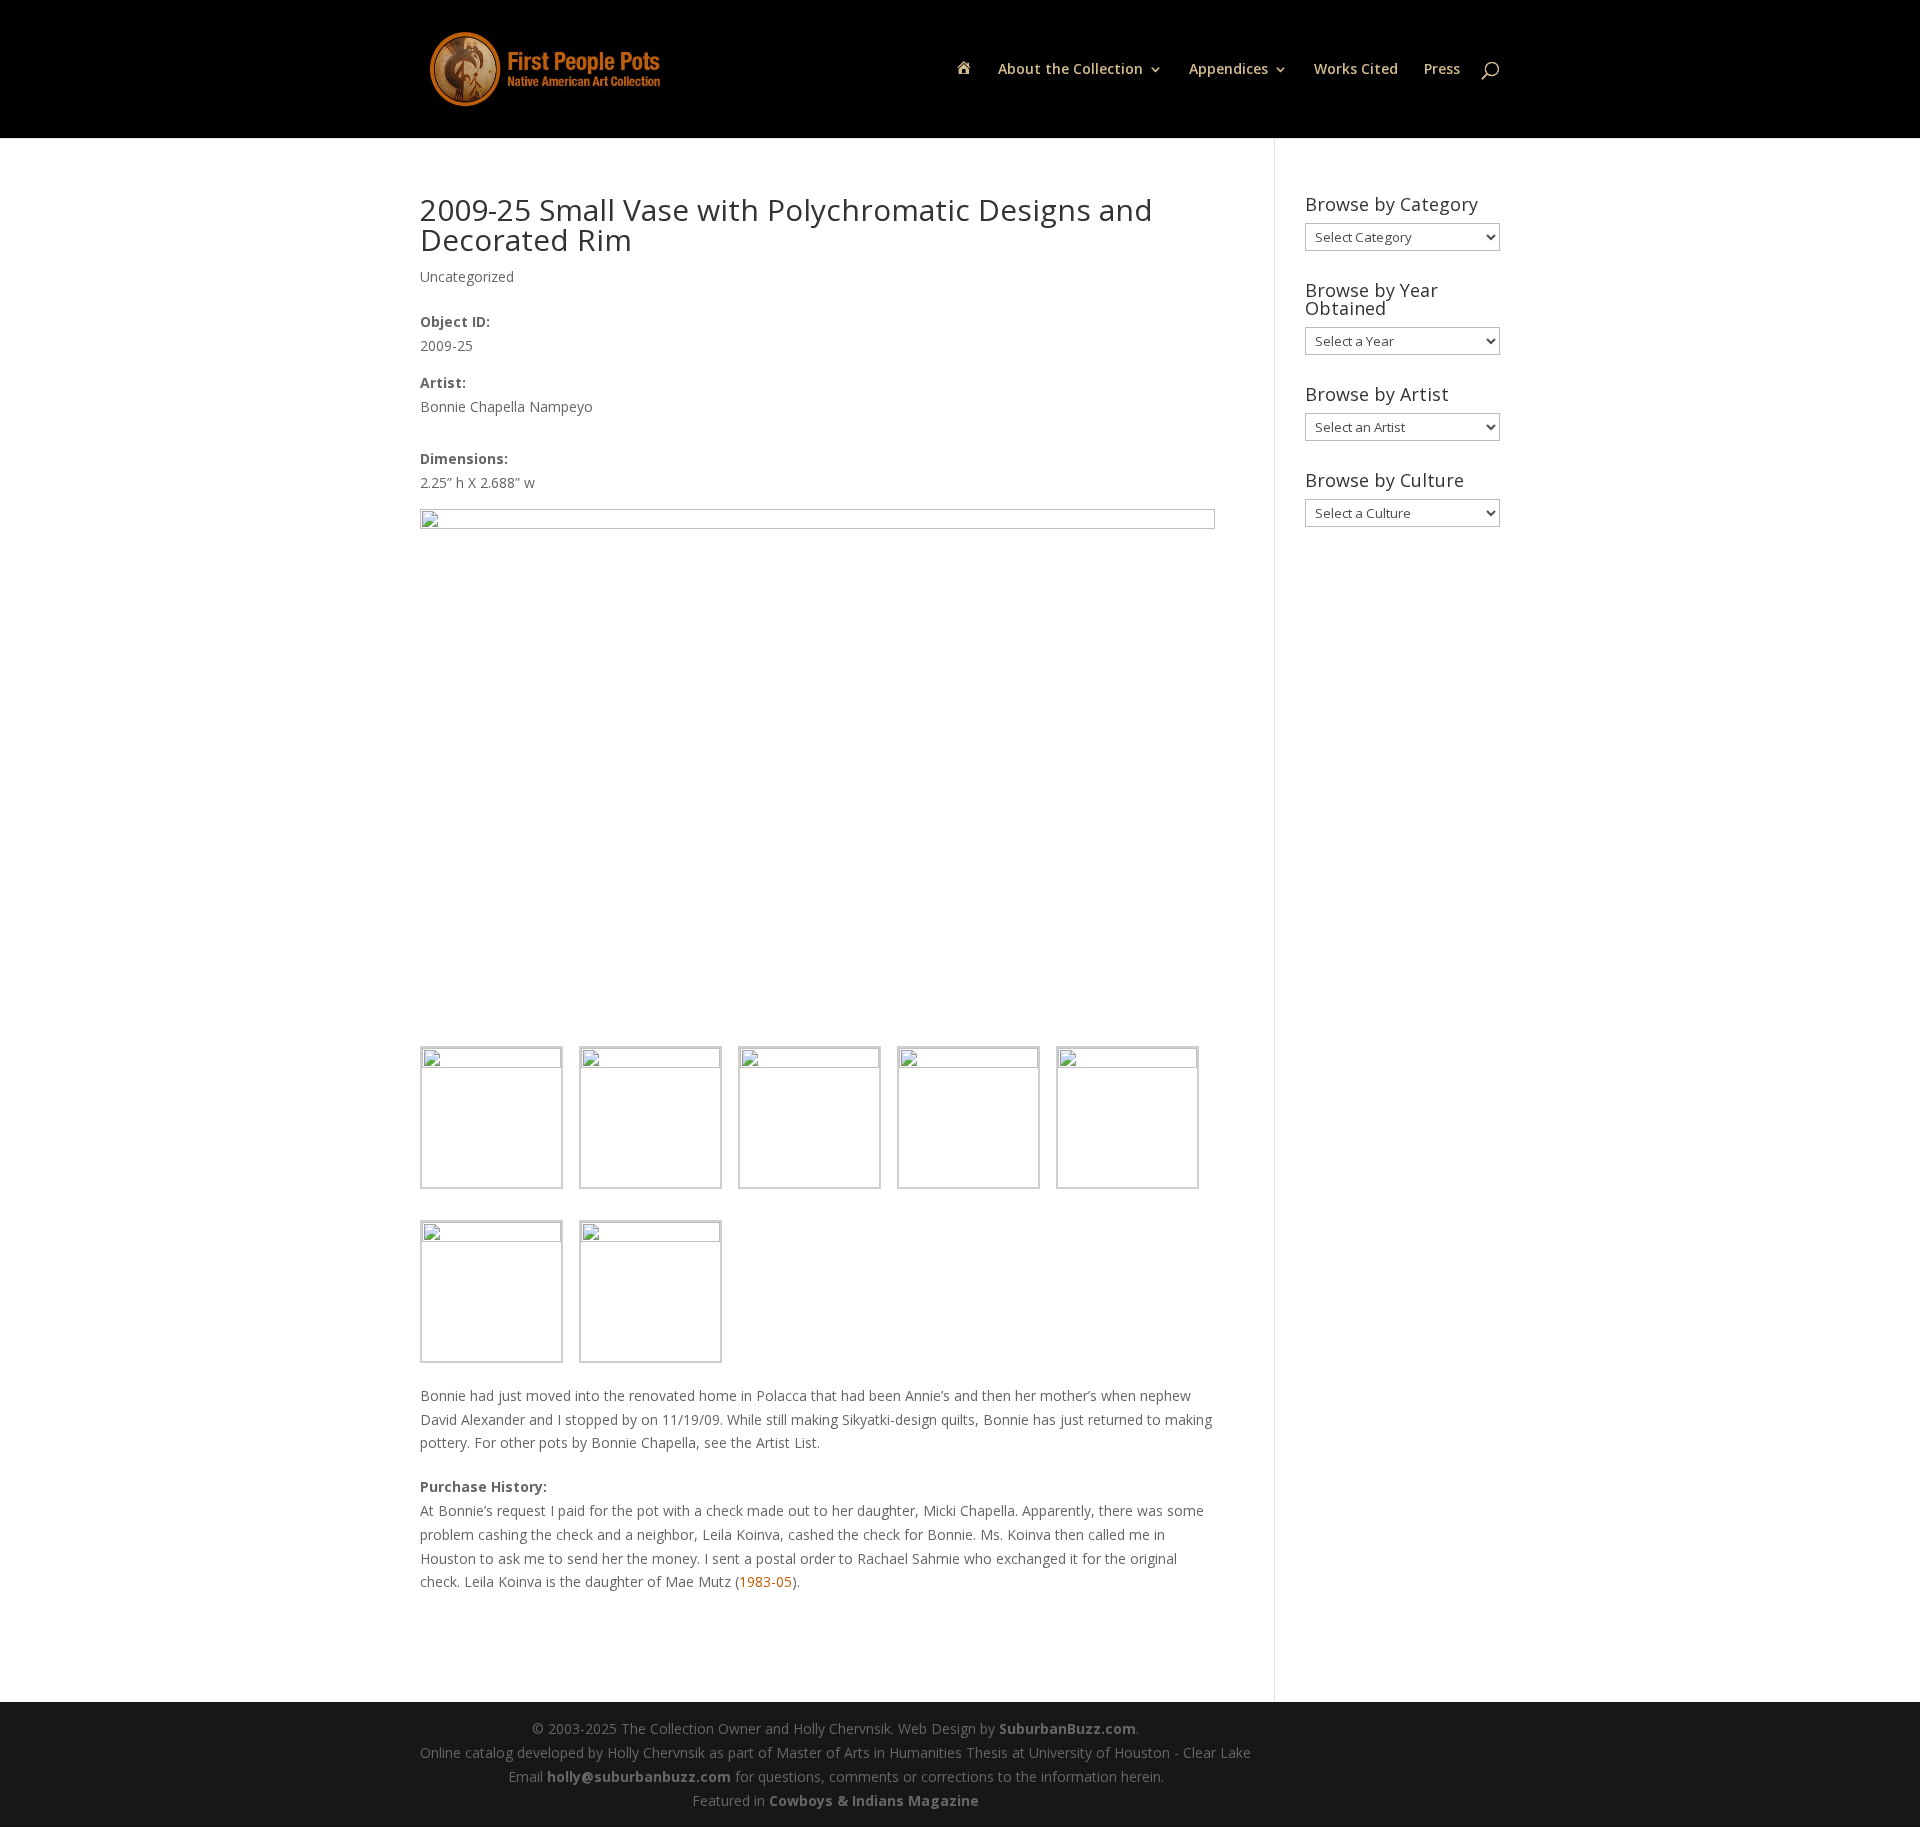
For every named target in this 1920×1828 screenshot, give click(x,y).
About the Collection (1070, 70)
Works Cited (1356, 70)
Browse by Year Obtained (1371, 299)
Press (1442, 70)
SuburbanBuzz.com (1067, 1728)
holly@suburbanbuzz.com (639, 1776)
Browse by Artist (1377, 394)
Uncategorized (467, 276)
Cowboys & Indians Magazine (874, 1800)
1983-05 (765, 1581)
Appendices (1228, 70)
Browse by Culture (1384, 480)
